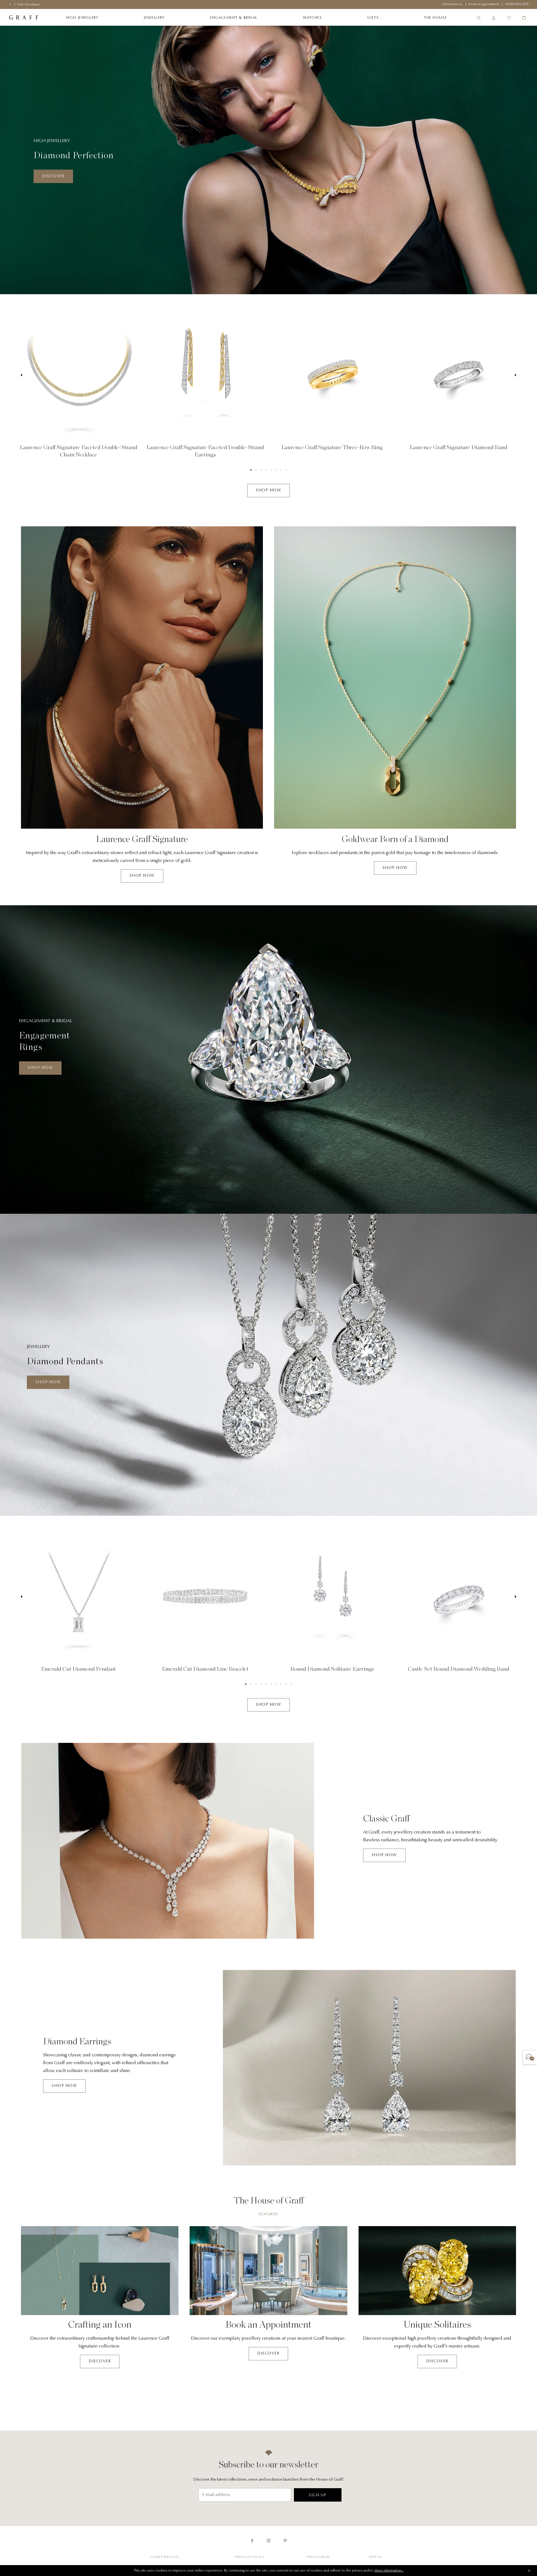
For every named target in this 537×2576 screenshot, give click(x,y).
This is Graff (318, 2557)
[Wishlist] (509, 18)
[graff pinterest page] (285, 2541)
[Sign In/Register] (494, 18)
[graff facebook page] (252, 2541)
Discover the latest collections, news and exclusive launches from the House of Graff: (269, 2480)
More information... (389, 2571)
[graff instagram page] (269, 2541)
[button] (251, 470)
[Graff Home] (24, 18)
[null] (78, 375)
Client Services (165, 2557)
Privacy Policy (250, 2557)
